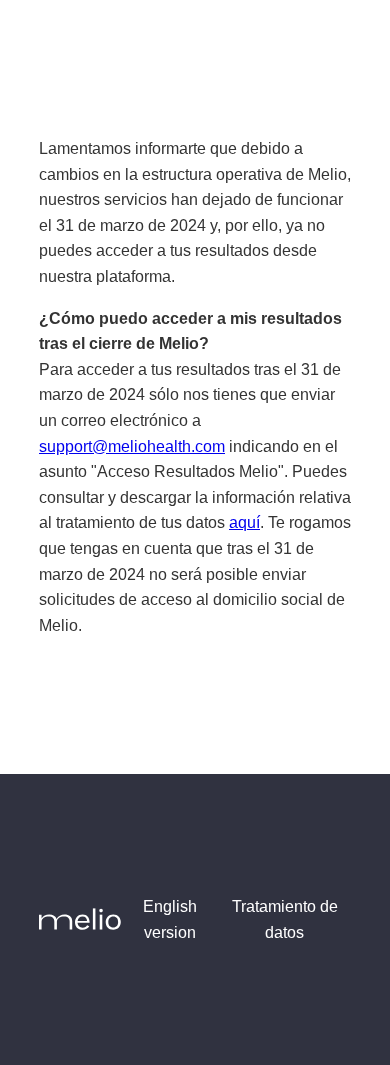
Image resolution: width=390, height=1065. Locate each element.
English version (170, 919)
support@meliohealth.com (132, 446)
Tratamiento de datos (285, 919)
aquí (244, 522)
